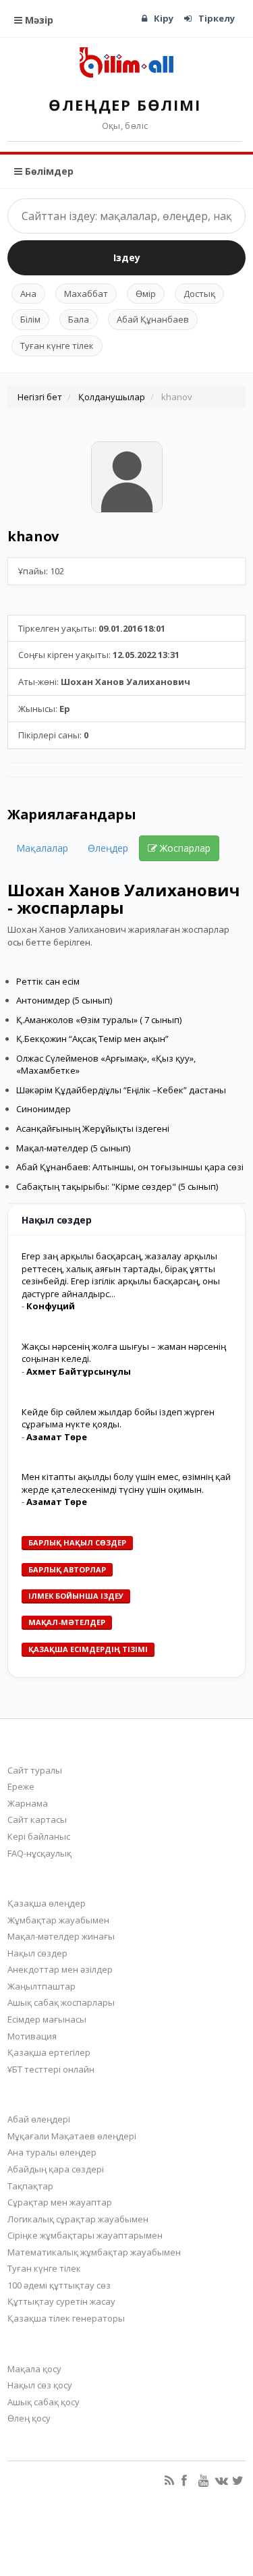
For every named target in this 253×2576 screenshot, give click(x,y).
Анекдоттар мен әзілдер (60, 1969)
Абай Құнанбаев (153, 319)
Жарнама (28, 1803)
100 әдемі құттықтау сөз (59, 2285)
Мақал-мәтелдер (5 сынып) (73, 1148)
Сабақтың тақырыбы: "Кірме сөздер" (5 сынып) (117, 1186)
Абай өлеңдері (39, 2119)
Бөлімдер (48, 171)
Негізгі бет (40, 397)
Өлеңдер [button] (108, 848)
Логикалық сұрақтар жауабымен (78, 2219)
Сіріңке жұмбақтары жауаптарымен (85, 2235)
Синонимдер (44, 1109)
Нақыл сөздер (37, 1953)
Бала (79, 319)
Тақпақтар (30, 2186)
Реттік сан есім (48, 981)
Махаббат (86, 294)
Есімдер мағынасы (47, 2019)
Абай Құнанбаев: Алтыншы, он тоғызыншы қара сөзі (130, 1167)
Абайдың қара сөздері (56, 2169)
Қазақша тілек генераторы (66, 2318)
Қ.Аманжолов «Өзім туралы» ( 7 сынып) (99, 1020)
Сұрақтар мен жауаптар (60, 2202)
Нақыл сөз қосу (40, 2385)
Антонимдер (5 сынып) (64, 1000)
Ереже (21, 1786)
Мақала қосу (34, 2369)
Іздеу (127, 257)
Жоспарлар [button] (184, 848)
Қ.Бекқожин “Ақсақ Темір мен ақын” (92, 1039)
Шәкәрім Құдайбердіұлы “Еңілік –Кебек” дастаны (121, 1090)
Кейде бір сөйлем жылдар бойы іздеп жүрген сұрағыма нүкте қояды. (118, 1418)
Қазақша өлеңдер (47, 1903)
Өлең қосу (29, 2418)
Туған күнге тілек (57, 346)
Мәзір (38, 20)
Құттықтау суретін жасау (61, 2301)
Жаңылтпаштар (41, 1986)
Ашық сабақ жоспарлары (61, 2002)
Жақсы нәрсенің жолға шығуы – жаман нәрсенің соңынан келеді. (124, 1353)
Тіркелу (217, 18)
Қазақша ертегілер (49, 2052)
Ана (28, 294)
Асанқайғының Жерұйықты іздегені (93, 1128)
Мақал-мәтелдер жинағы (61, 1936)
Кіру (164, 18)
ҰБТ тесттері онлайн (51, 2069)
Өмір (146, 294)
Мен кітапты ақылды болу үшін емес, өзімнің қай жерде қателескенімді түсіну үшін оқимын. (126, 1483)
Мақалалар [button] (42, 848)
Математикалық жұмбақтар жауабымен (94, 2252)
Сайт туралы (35, 1770)
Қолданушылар (112, 397)
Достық (199, 294)
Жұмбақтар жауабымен (58, 1920)
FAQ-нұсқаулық (39, 1853)
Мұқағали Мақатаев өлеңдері (72, 2136)
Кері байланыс (39, 1836)
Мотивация (32, 2036)
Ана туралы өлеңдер (52, 2152)
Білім (30, 319)
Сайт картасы (37, 1819)
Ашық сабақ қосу (44, 2402)
